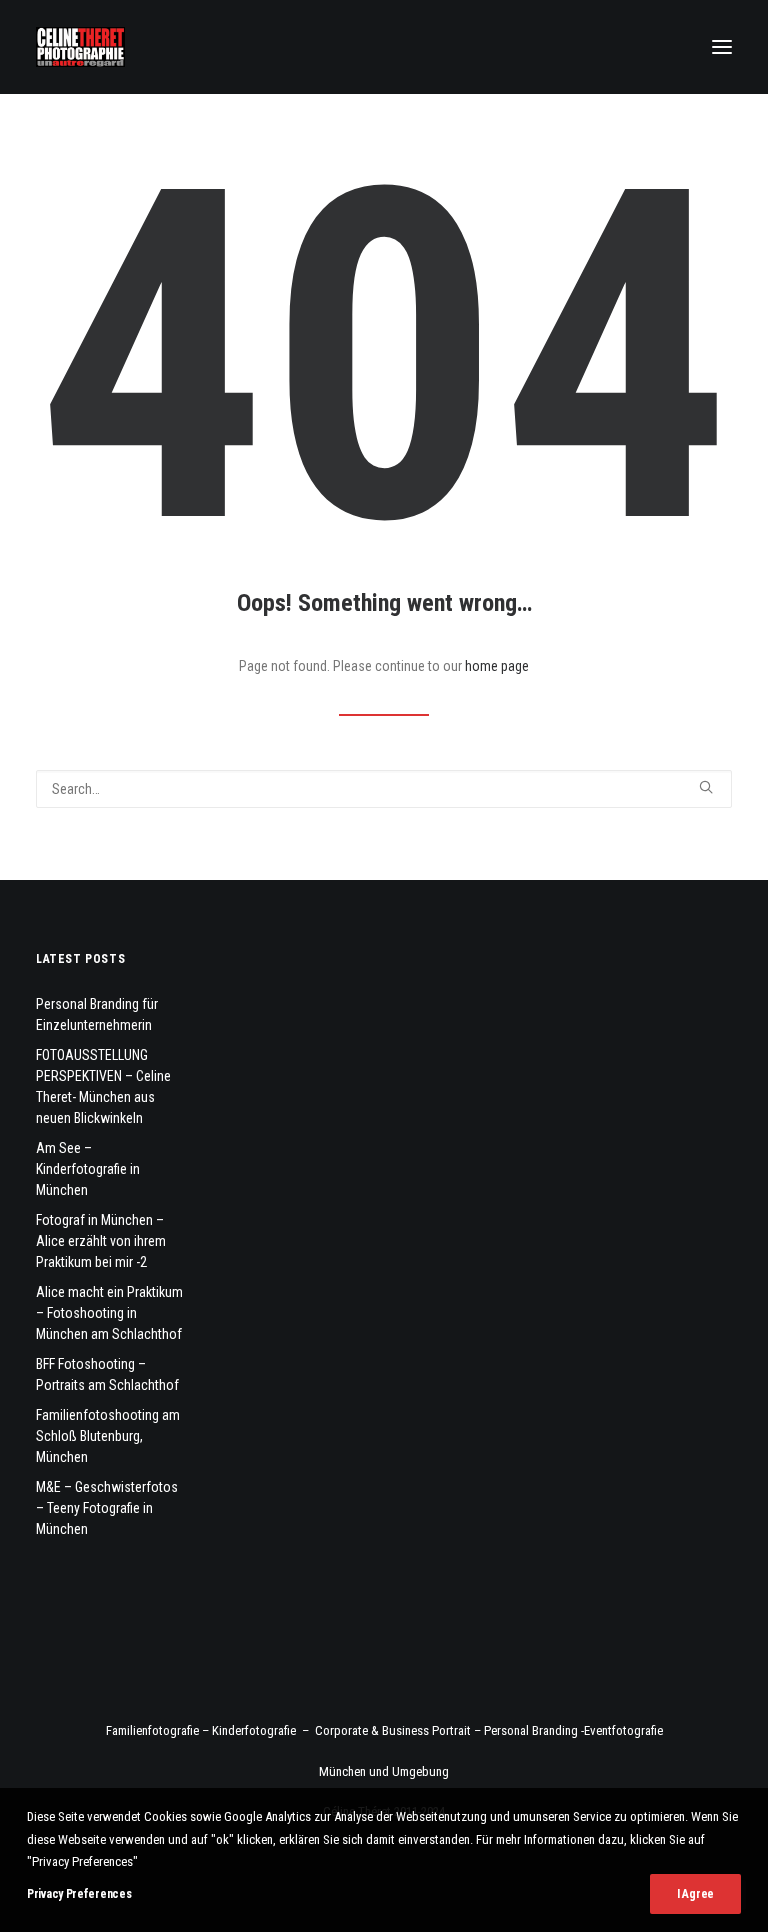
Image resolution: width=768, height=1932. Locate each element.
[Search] (384, 789)
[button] (722, 47)
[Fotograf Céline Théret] (80, 47)
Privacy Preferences (79, 1894)
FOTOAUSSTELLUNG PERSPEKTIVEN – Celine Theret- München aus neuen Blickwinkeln (103, 1086)
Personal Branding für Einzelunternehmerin (97, 1014)
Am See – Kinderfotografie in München (88, 1169)
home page (497, 666)
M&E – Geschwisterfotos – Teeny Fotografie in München (107, 1508)
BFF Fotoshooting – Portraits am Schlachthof (107, 1374)
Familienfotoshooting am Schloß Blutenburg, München (108, 1436)
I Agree (695, 1894)
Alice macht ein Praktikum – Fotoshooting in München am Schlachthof (109, 1313)
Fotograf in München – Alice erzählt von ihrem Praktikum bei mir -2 (101, 1241)
